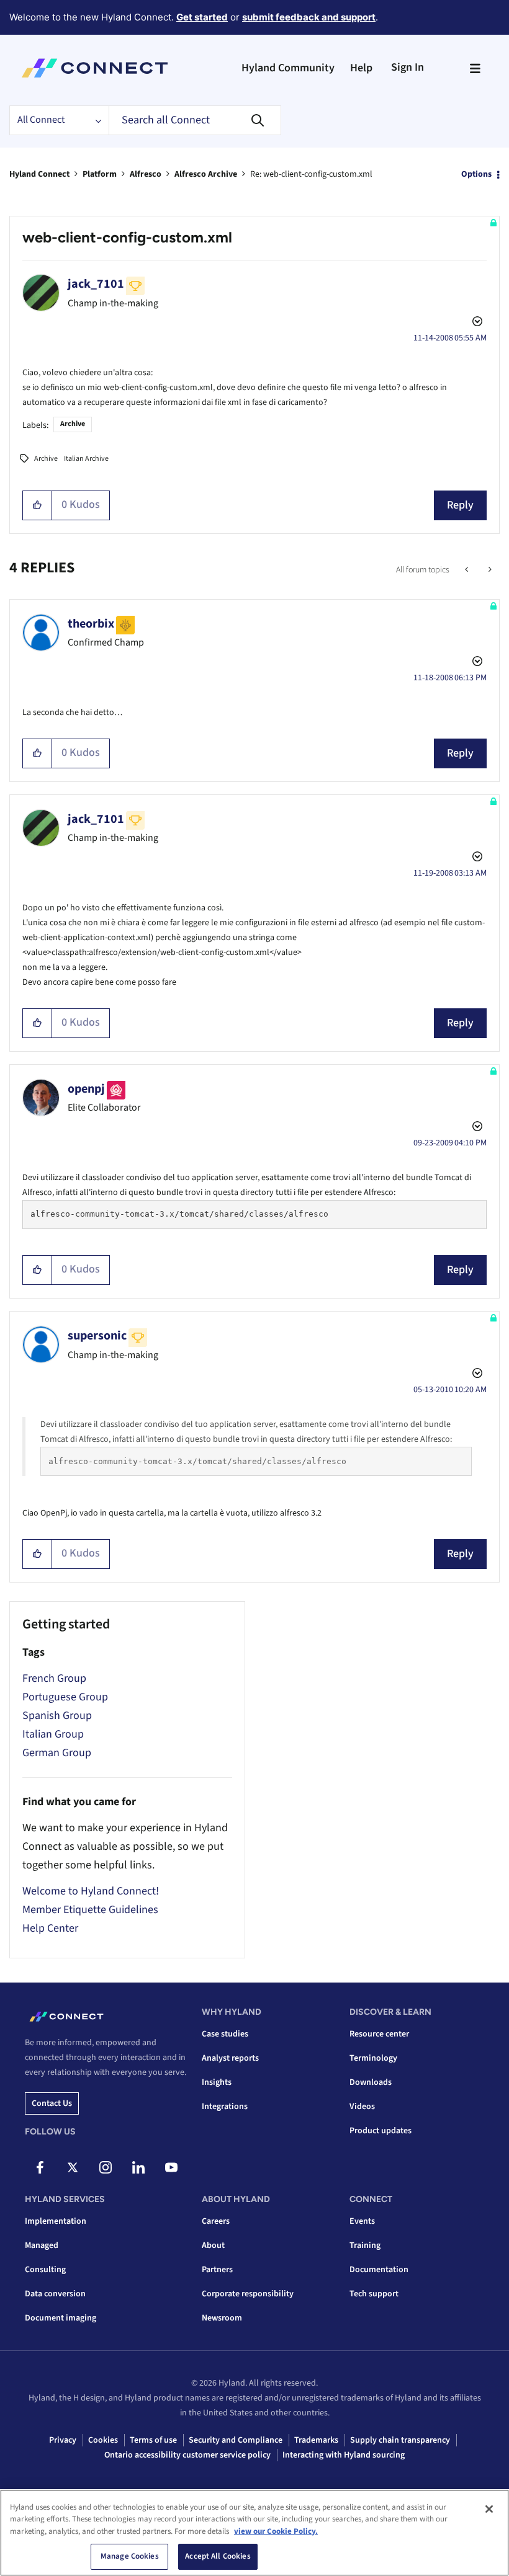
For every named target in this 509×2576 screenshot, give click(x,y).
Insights (217, 2082)
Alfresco (146, 174)
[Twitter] (73, 2167)
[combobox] (195, 120)
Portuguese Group (65, 1697)
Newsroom (222, 2318)
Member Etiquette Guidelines (90, 1910)
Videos (362, 2107)
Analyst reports (230, 2058)
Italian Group (53, 1734)
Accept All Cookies (218, 2556)
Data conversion (55, 2294)
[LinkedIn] (138, 2167)
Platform (100, 174)
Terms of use (153, 2440)
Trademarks (316, 2440)
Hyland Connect (39, 174)
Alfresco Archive (206, 174)
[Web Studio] (468, 570)
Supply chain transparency (400, 2440)
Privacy (63, 2440)
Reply (460, 505)
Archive (73, 424)
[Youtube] (171, 2167)
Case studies (225, 2034)
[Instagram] (106, 2167)
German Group (57, 1753)
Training (365, 2245)
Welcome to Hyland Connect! (91, 1891)
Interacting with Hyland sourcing (344, 2455)
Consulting (45, 2270)
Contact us (52, 2103)
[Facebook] (40, 2167)
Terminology (373, 2058)
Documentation (379, 2270)
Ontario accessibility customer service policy (187, 2455)
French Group (54, 1678)
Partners (217, 2270)
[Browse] (475, 68)
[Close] (489, 2509)
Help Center (50, 1928)
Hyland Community (288, 68)
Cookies (103, 2440)
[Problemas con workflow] (489, 570)
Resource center (379, 2034)
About (213, 2245)
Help (361, 68)
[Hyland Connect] (95, 68)
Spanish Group (57, 1716)
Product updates (381, 2131)
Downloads (371, 2082)
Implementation (56, 2221)
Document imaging (61, 2318)
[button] (38, 505)
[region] (254, 2533)
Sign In (408, 67)
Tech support (374, 2294)
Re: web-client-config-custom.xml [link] (311, 174)
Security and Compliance (236, 2440)
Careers (216, 2221)
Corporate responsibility (248, 2294)
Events (362, 2221)
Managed (42, 2245)
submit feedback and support (309, 17)
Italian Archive (86, 459)
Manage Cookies (130, 2556)
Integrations (225, 2107)
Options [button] (476, 174)
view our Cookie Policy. (276, 2531)
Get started (202, 17)
